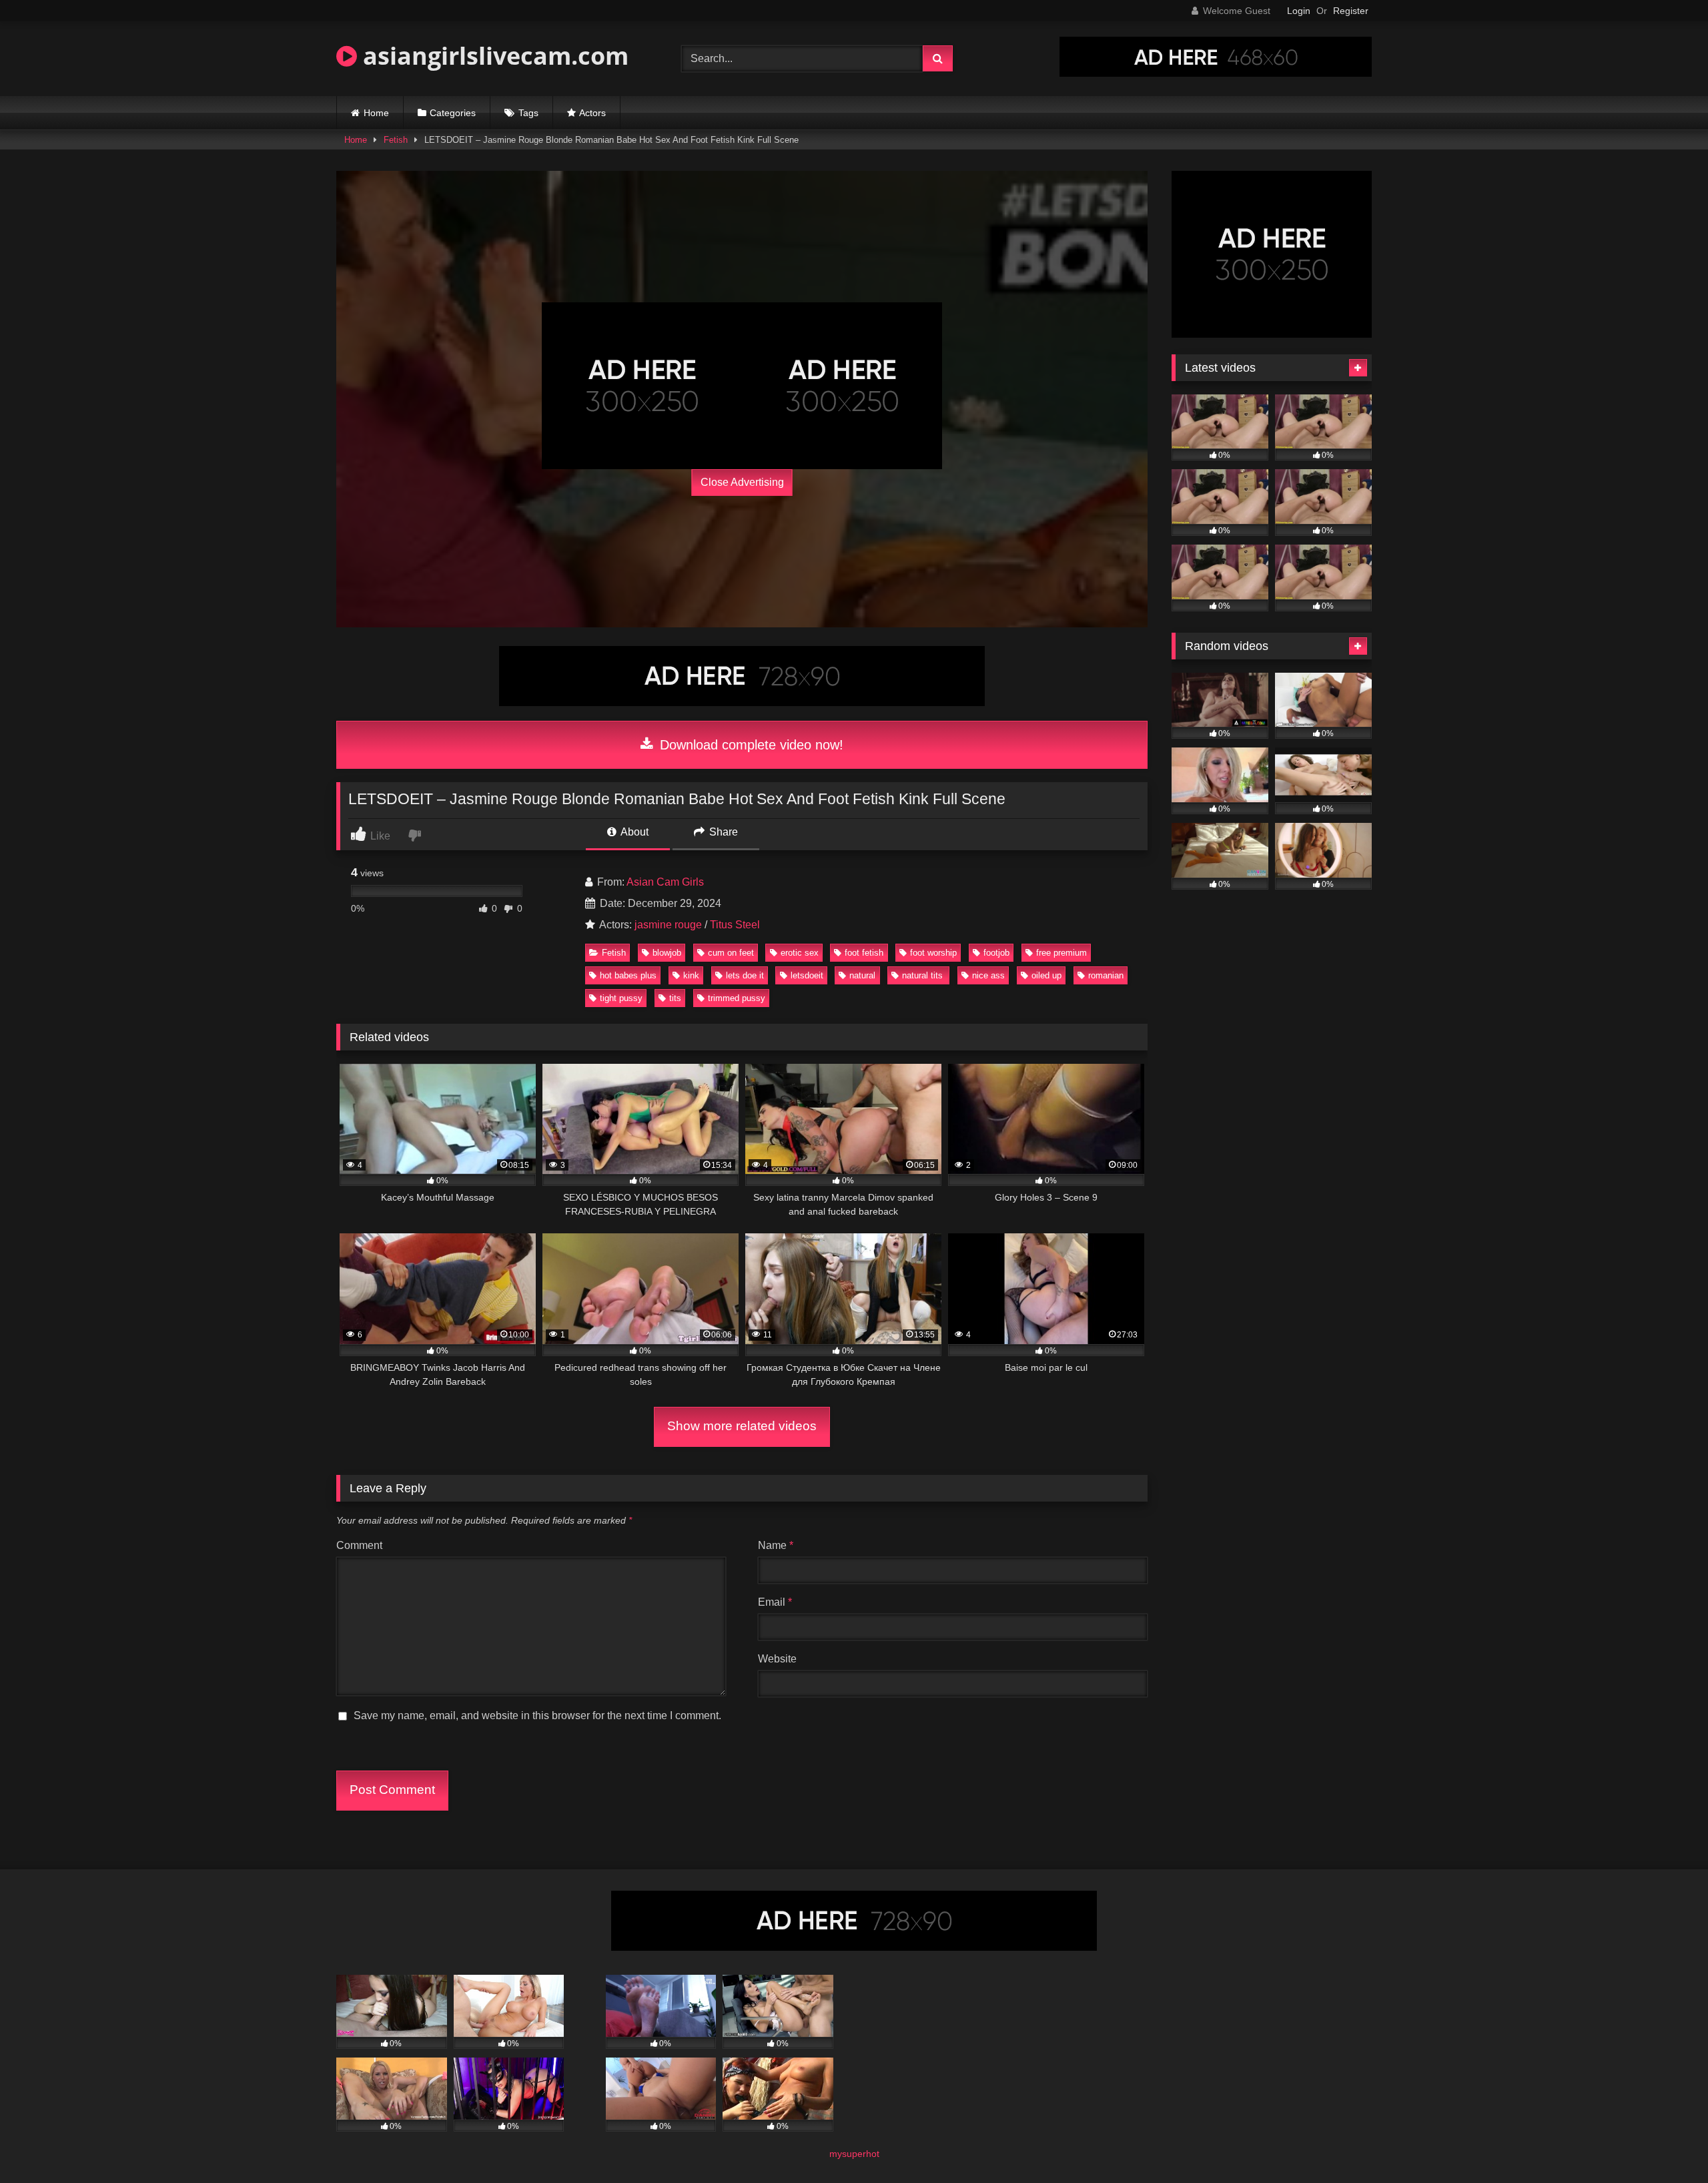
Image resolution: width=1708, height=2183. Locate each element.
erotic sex (800, 953)
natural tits (924, 975)
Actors (592, 113)
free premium (1061, 953)
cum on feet (731, 953)
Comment (359, 1545)
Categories (453, 113)
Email (775, 1602)
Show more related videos (742, 1426)
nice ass (988, 975)
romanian (1106, 975)
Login (1299, 11)
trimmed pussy (737, 998)
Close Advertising (742, 482)
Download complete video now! (750, 745)
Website (777, 1659)
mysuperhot (854, 2154)
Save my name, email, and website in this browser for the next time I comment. (537, 1716)
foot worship (933, 953)
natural (862, 975)
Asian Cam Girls (665, 882)
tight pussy (621, 998)
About (633, 832)
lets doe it (745, 975)
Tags (528, 113)
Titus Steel (735, 925)
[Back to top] (1667, 2143)
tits (675, 998)
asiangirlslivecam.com (493, 56)
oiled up (1046, 975)
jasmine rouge (668, 925)
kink (691, 975)
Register (1351, 11)
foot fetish (864, 953)
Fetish (396, 140)
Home (376, 113)
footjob (996, 953)
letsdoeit (807, 975)
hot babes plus (628, 975)
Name (776, 1545)
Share (722, 832)
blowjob (667, 953)
